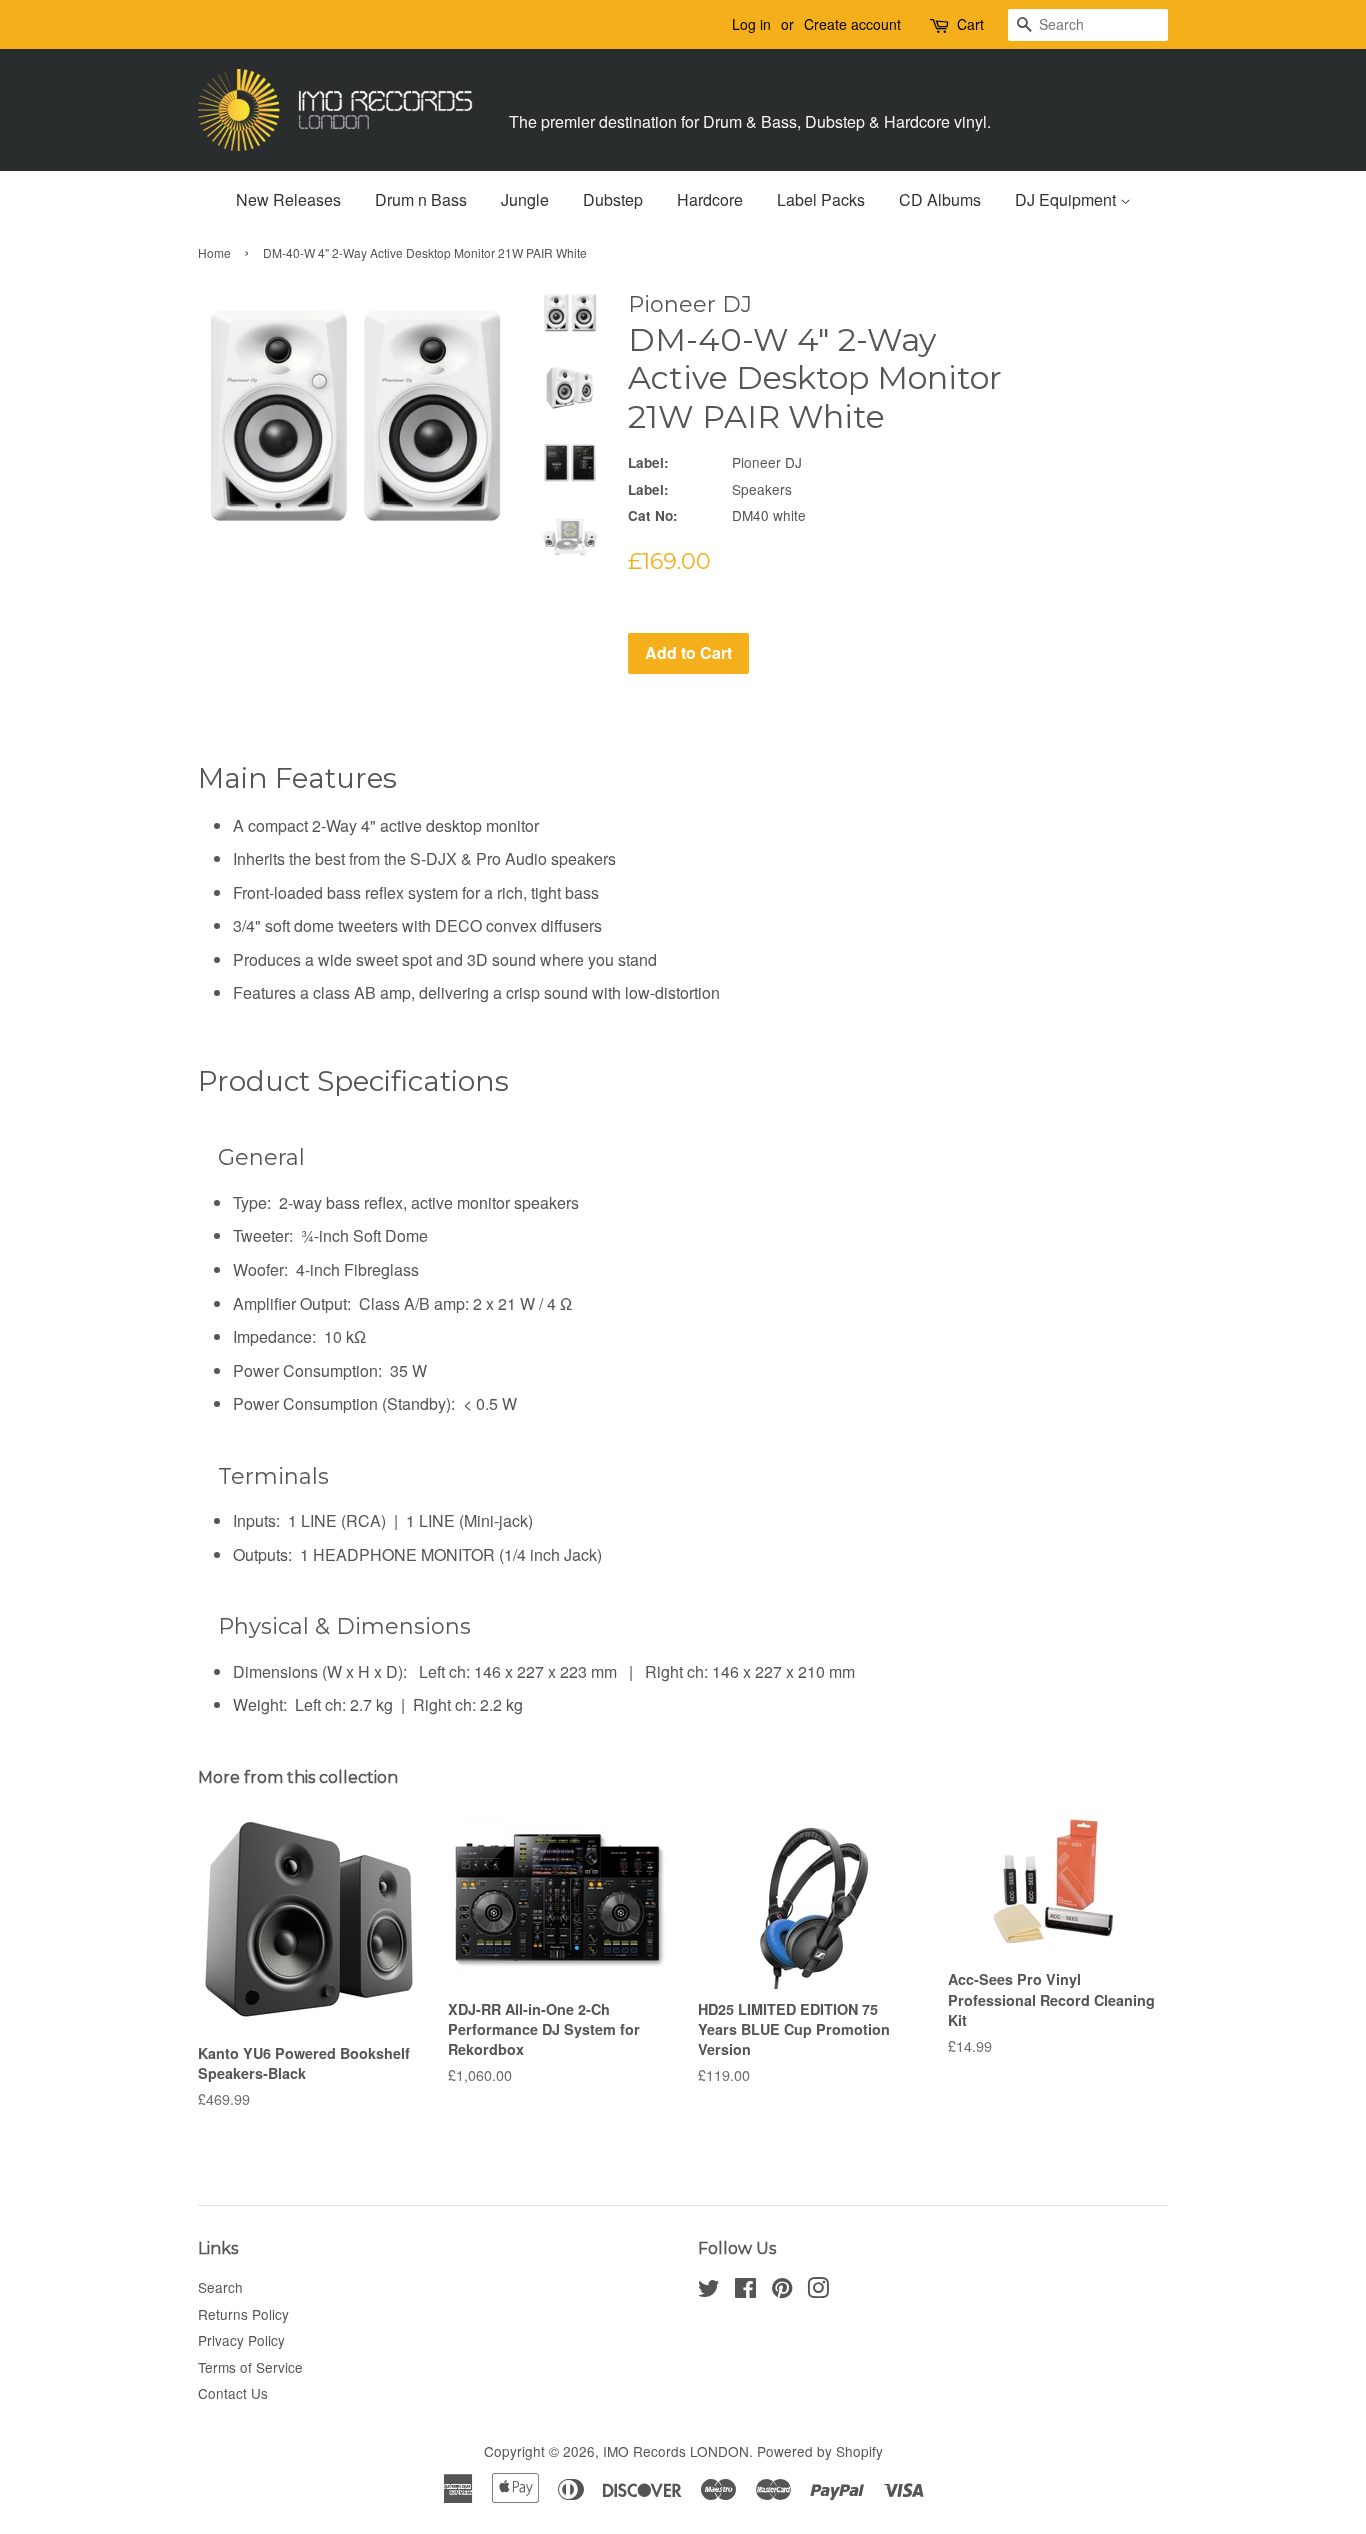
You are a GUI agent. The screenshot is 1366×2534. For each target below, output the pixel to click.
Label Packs (821, 199)
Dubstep (613, 199)
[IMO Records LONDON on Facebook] (745, 2291)
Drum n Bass (421, 199)
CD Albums (940, 199)
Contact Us (233, 2393)
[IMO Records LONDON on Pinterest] (782, 2291)
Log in (751, 24)
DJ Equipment (1067, 199)
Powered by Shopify (820, 2451)
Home (214, 252)
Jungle (525, 199)
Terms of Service (250, 2367)
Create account (852, 24)
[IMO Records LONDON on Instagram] (818, 2291)
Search (220, 2287)
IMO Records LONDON (676, 2451)
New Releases (288, 199)
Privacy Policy (241, 2340)
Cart (970, 24)
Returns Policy (243, 2314)
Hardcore (710, 199)
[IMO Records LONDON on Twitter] (709, 2291)
